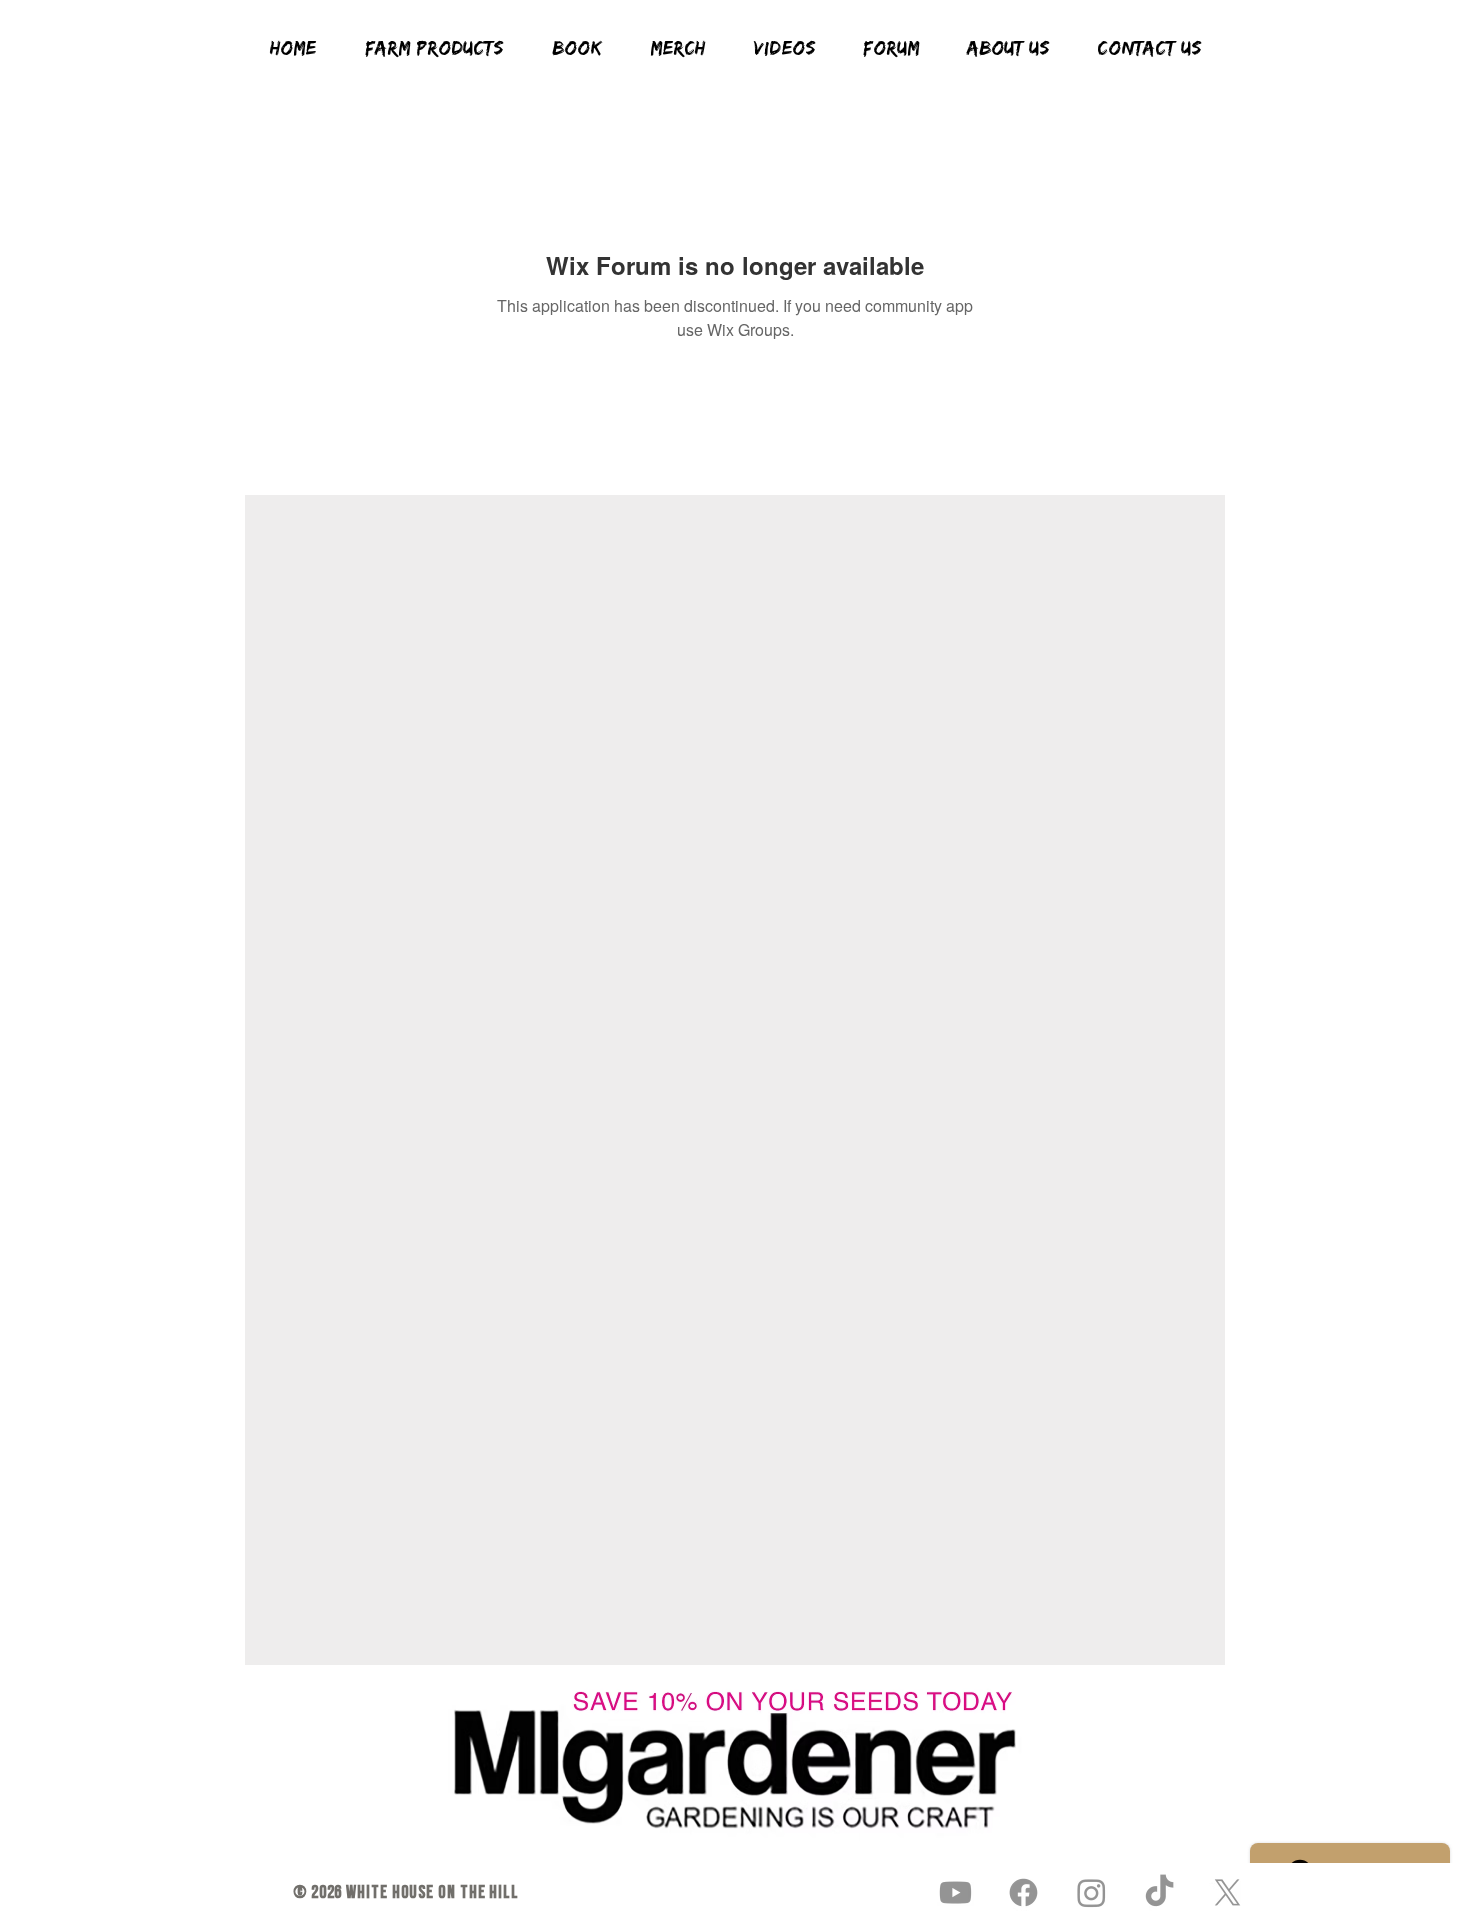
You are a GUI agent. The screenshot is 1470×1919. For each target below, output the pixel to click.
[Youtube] (955, 1892)
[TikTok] (1159, 1892)
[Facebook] (1023, 1892)
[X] (1227, 1892)
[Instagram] (1091, 1892)
